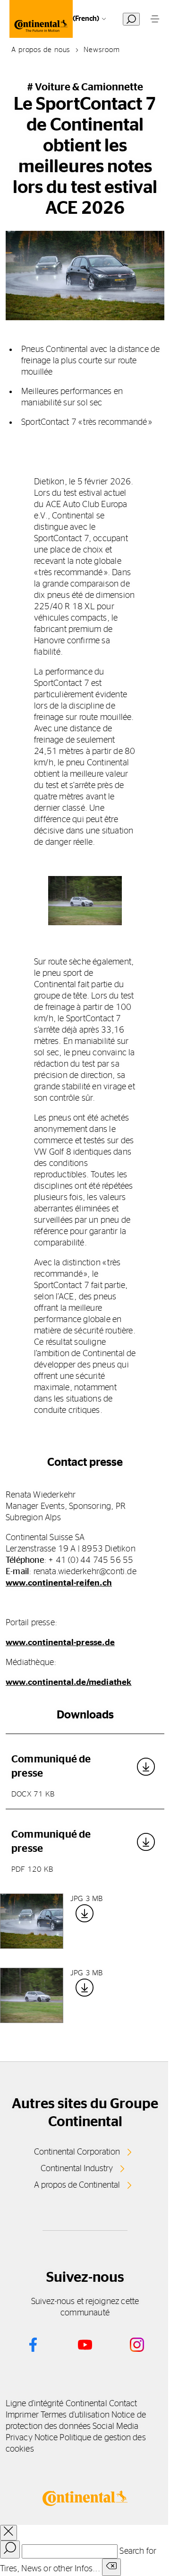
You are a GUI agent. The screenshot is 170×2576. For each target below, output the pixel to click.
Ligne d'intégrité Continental (56, 2404)
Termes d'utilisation (75, 2415)
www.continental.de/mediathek (69, 1682)
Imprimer (22, 2415)
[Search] (10, 2550)
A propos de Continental (77, 2185)
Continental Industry (77, 2169)
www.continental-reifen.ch (59, 1583)
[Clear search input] (111, 2567)
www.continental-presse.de (60, 1643)
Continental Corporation (77, 2152)
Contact (123, 2404)
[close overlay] (8, 2533)
